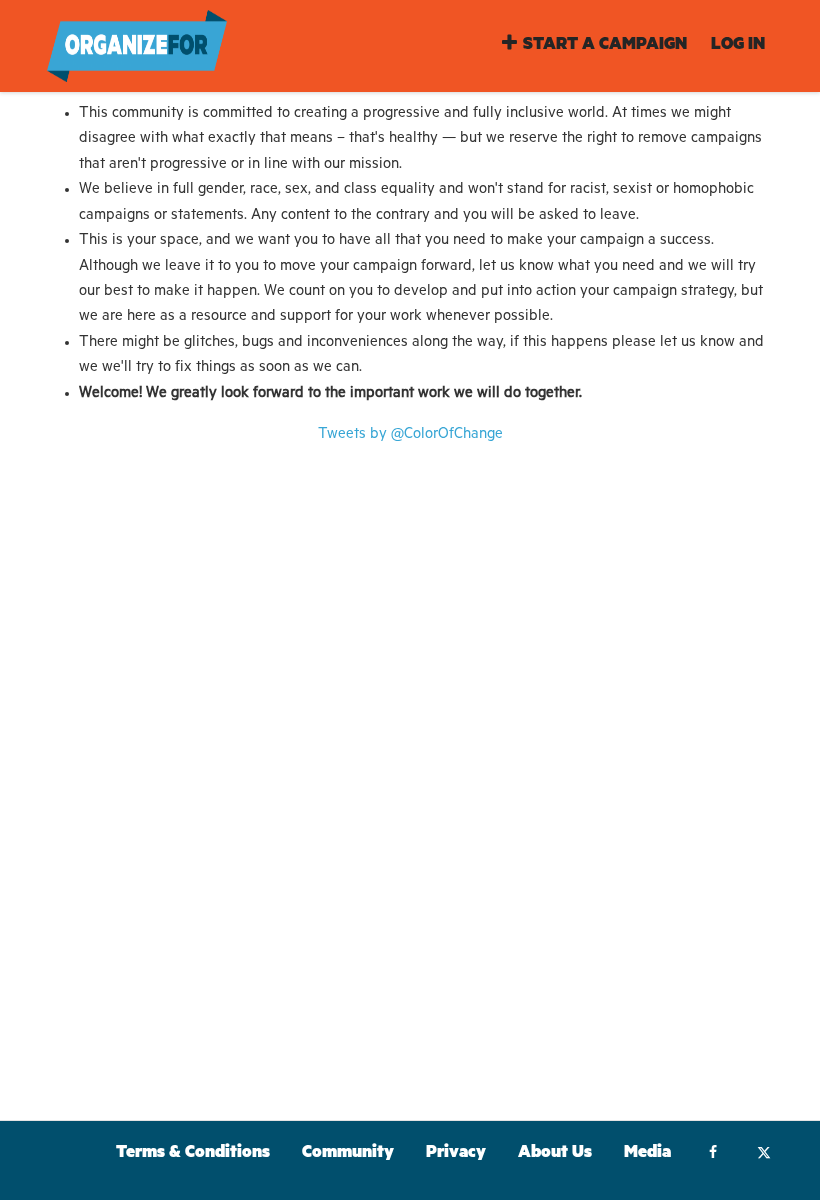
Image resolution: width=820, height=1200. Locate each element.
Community (348, 1154)
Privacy (456, 1154)
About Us (555, 1154)
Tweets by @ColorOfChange (410, 435)
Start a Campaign (605, 46)
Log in (738, 46)
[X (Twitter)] (763, 1155)
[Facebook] (712, 1155)
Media (647, 1154)
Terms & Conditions (193, 1154)
